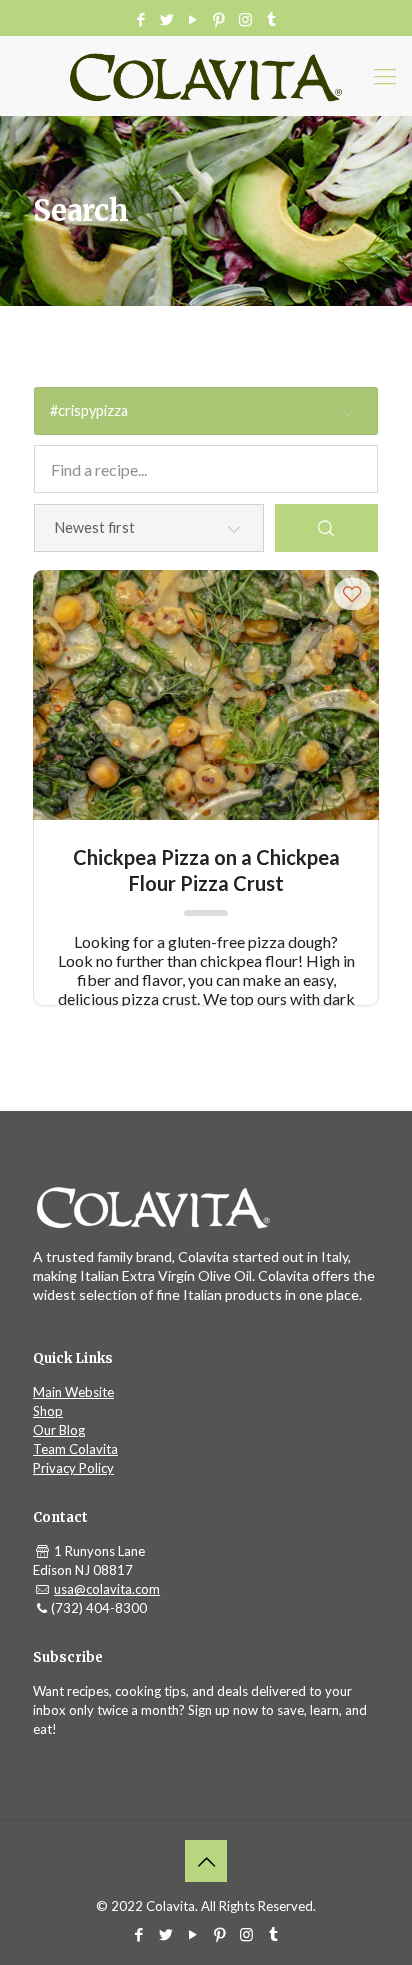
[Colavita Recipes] (206, 76)
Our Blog (59, 1430)
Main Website (73, 1392)
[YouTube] (193, 19)
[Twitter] (167, 19)
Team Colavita (75, 1449)
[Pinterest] (219, 19)
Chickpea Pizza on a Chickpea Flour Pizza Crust (206, 869)
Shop (48, 1411)
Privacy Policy (73, 1468)
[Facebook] (141, 19)
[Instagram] (245, 19)
